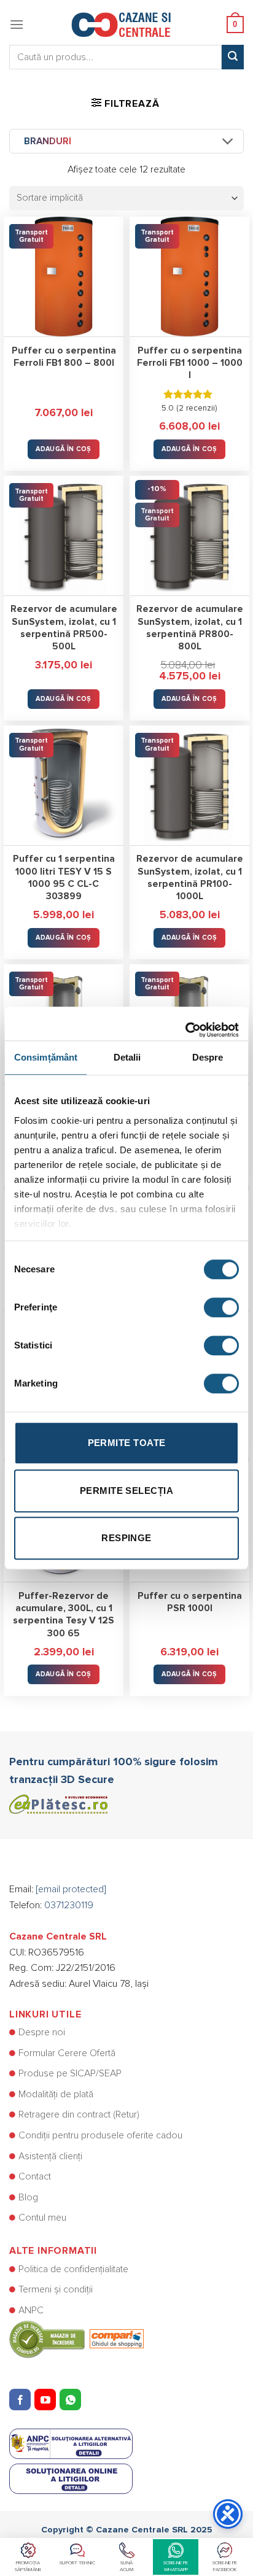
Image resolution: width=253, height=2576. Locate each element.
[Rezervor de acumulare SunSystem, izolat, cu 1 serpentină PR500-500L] (64, 536)
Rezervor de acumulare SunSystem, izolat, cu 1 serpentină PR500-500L (64, 628)
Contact (35, 2176)
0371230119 (69, 1905)
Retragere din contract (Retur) (79, 2114)
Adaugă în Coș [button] (63, 449)
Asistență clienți (50, 2156)
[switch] (221, 1307)
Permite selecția (126, 1491)
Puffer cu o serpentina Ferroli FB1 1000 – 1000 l (190, 363)
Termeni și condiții (56, 2289)
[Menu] (17, 24)
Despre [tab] (208, 1057)
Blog (28, 2197)
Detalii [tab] (127, 1057)
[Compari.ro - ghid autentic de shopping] (76, 2339)
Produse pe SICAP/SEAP (70, 2073)
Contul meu (42, 2218)
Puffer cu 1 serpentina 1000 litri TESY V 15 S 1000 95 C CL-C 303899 (64, 878)
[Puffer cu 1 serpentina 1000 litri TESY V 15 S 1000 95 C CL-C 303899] (64, 785)
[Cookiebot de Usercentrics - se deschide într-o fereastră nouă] (185, 1024)
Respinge (126, 1538)
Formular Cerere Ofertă (67, 2053)
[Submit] (233, 57)
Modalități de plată (56, 2094)
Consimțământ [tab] (46, 1057)
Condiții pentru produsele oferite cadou (100, 2135)
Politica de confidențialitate (73, 2269)
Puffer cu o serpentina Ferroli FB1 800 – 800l (64, 357)
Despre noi (42, 2032)
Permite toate (127, 1443)
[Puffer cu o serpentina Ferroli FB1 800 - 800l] (64, 277)
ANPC (31, 2310)
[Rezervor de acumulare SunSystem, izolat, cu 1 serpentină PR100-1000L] (189, 785)
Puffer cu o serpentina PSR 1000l (190, 1602)
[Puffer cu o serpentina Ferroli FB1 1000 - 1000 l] (189, 277)
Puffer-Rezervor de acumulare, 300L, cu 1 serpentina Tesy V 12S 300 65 (64, 1615)
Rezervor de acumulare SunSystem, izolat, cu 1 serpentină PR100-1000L (190, 878)
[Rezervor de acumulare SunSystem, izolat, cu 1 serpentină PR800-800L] (189, 536)
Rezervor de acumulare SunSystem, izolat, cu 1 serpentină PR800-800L (190, 628)
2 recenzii (197, 408)
